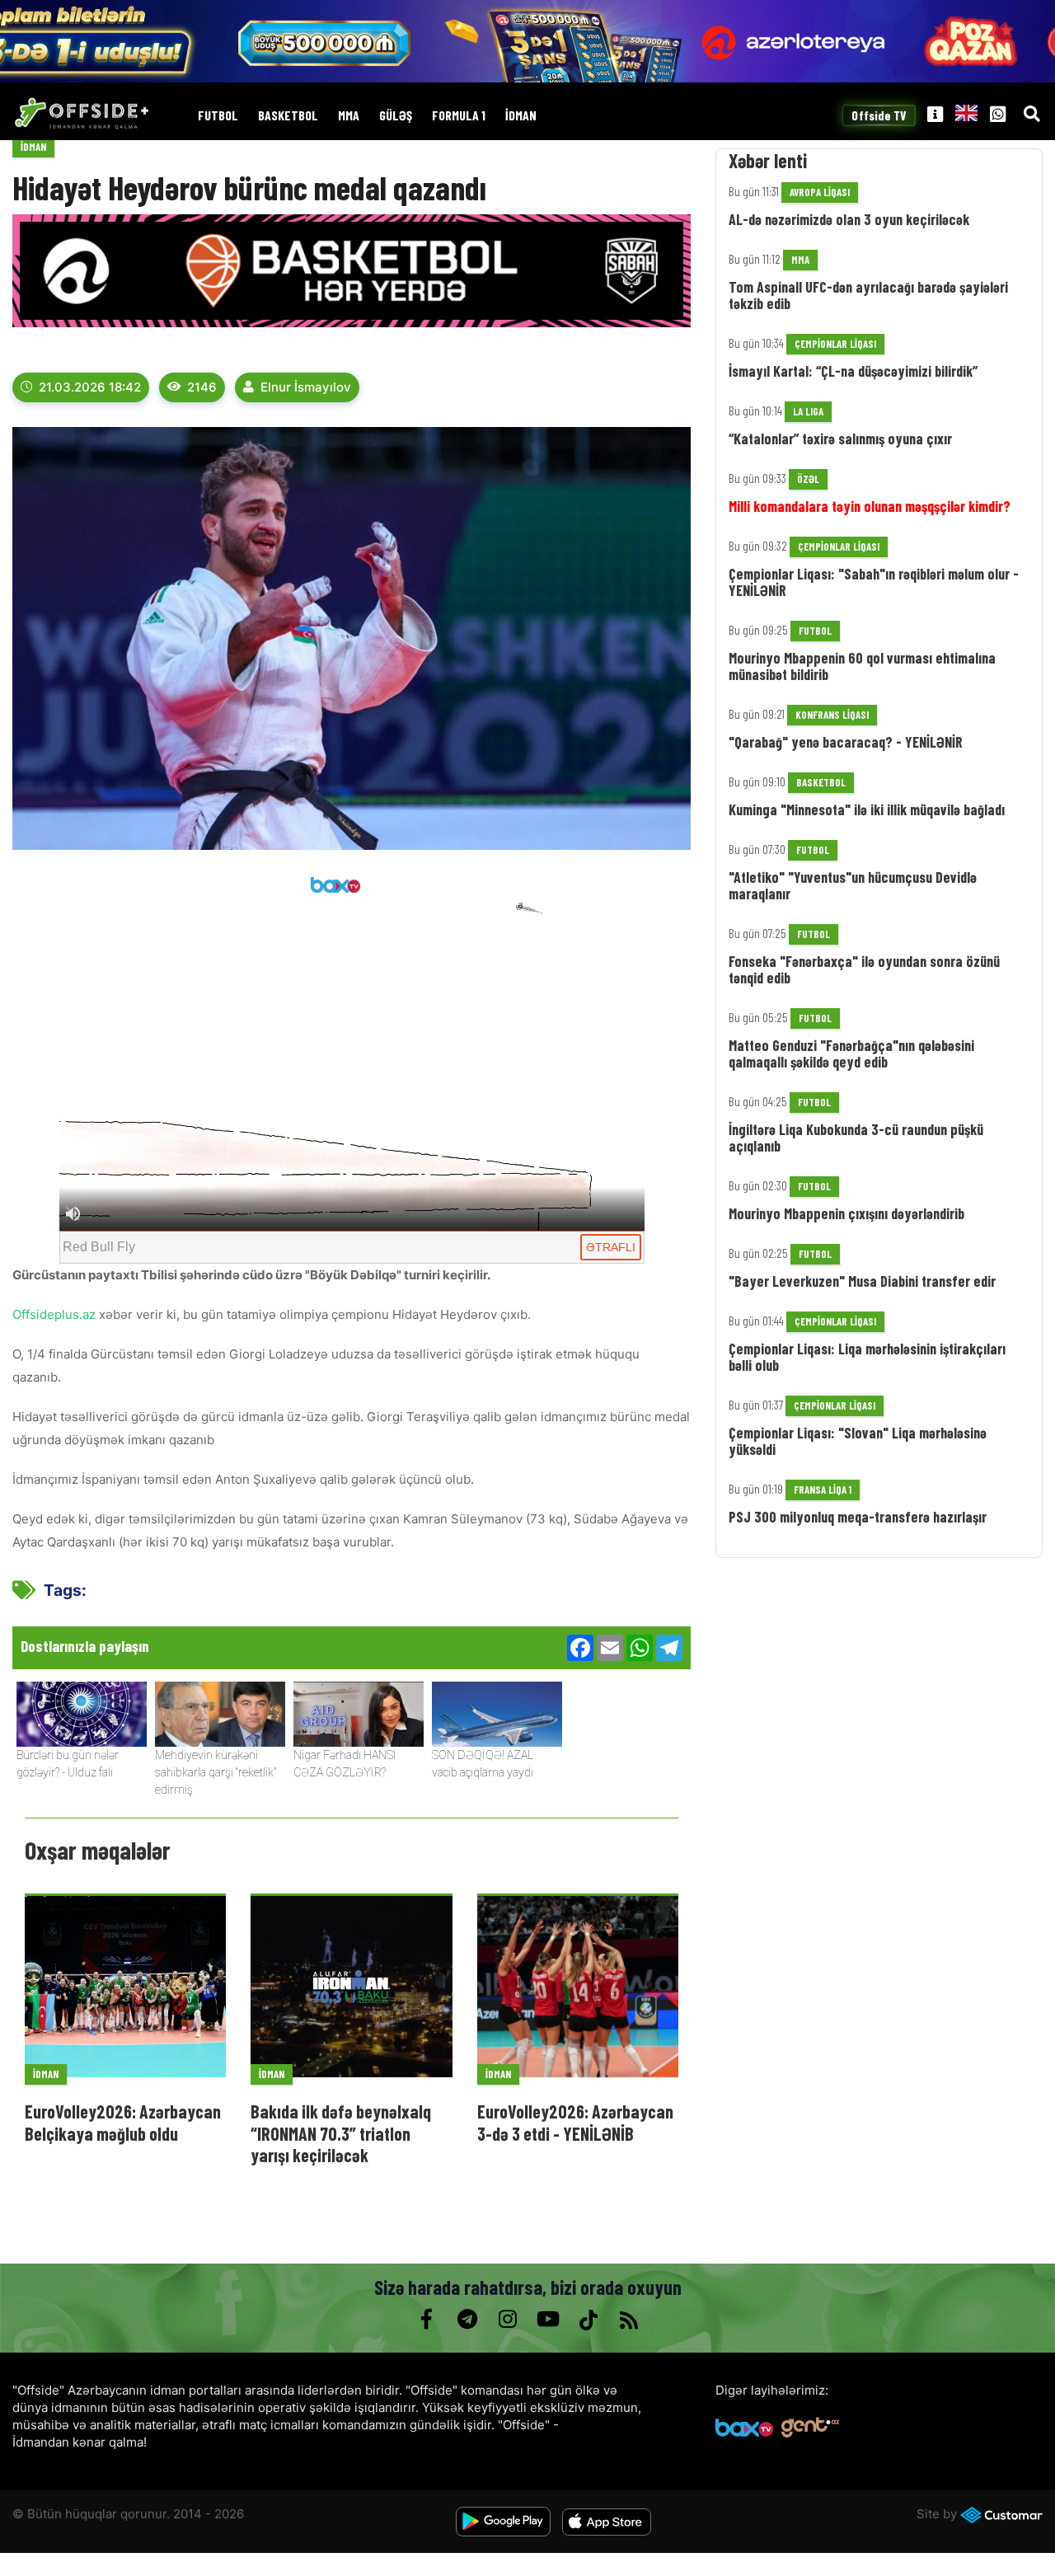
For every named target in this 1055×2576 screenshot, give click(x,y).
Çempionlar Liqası (835, 344)
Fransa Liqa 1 (823, 1490)
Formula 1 (459, 116)
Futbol (218, 116)
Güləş (396, 116)
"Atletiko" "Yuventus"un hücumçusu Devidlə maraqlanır (853, 885)
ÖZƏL (808, 479)
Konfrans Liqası (832, 715)
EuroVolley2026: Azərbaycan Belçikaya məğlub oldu (123, 2122)
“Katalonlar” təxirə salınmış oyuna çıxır (840, 439)
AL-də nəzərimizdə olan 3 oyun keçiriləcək (849, 219)
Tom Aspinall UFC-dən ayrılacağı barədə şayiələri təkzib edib (868, 295)
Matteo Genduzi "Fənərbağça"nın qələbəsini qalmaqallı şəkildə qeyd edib (851, 1053)
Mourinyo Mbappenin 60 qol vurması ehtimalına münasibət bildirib (862, 666)
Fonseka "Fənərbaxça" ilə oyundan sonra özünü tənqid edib (864, 969)
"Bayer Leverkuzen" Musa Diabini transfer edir (862, 1281)
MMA (349, 116)
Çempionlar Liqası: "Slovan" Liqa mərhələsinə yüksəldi (858, 1441)
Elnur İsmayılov (306, 387)
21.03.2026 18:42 (90, 387)
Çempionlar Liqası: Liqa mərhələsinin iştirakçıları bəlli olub (867, 1357)
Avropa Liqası (820, 192)
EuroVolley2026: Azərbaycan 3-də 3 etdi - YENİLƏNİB (575, 2122)
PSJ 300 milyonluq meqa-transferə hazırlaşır (858, 1517)
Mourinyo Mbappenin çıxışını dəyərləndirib (846, 1213)
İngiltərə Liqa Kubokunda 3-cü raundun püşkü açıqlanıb (856, 1138)
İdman (521, 116)
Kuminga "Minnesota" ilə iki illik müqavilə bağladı (867, 809)
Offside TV (879, 115)
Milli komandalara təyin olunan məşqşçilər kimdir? (870, 506)
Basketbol (288, 116)
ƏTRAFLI (611, 1247)
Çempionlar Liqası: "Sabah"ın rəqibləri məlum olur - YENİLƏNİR (874, 582)
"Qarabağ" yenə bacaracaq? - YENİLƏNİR (846, 742)
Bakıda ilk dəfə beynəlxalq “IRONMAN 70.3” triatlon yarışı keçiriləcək (341, 2133)
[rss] (628, 2320)
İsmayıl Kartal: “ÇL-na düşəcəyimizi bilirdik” (853, 371)
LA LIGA (808, 411)
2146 (202, 387)
